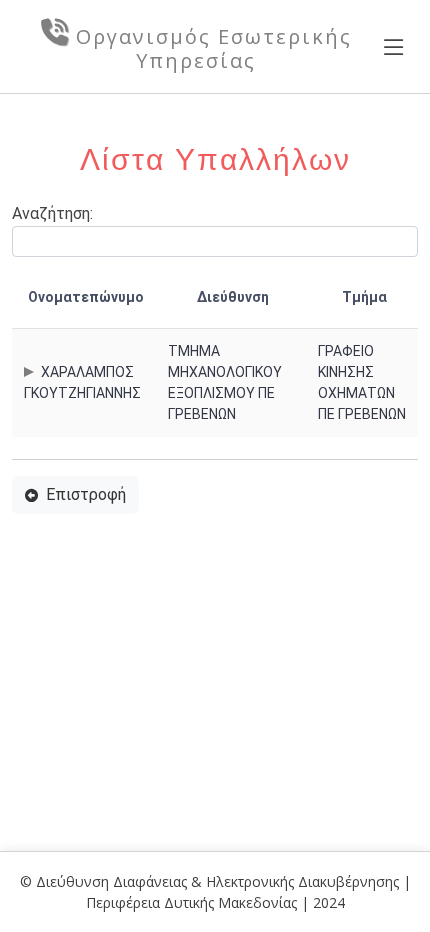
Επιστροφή (82, 494)
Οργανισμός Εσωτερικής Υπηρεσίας (214, 48)
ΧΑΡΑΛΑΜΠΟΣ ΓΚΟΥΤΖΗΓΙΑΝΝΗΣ (82, 382)
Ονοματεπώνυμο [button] (86, 297)
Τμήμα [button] (364, 297)
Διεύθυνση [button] (233, 297)
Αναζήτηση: (52, 213)
